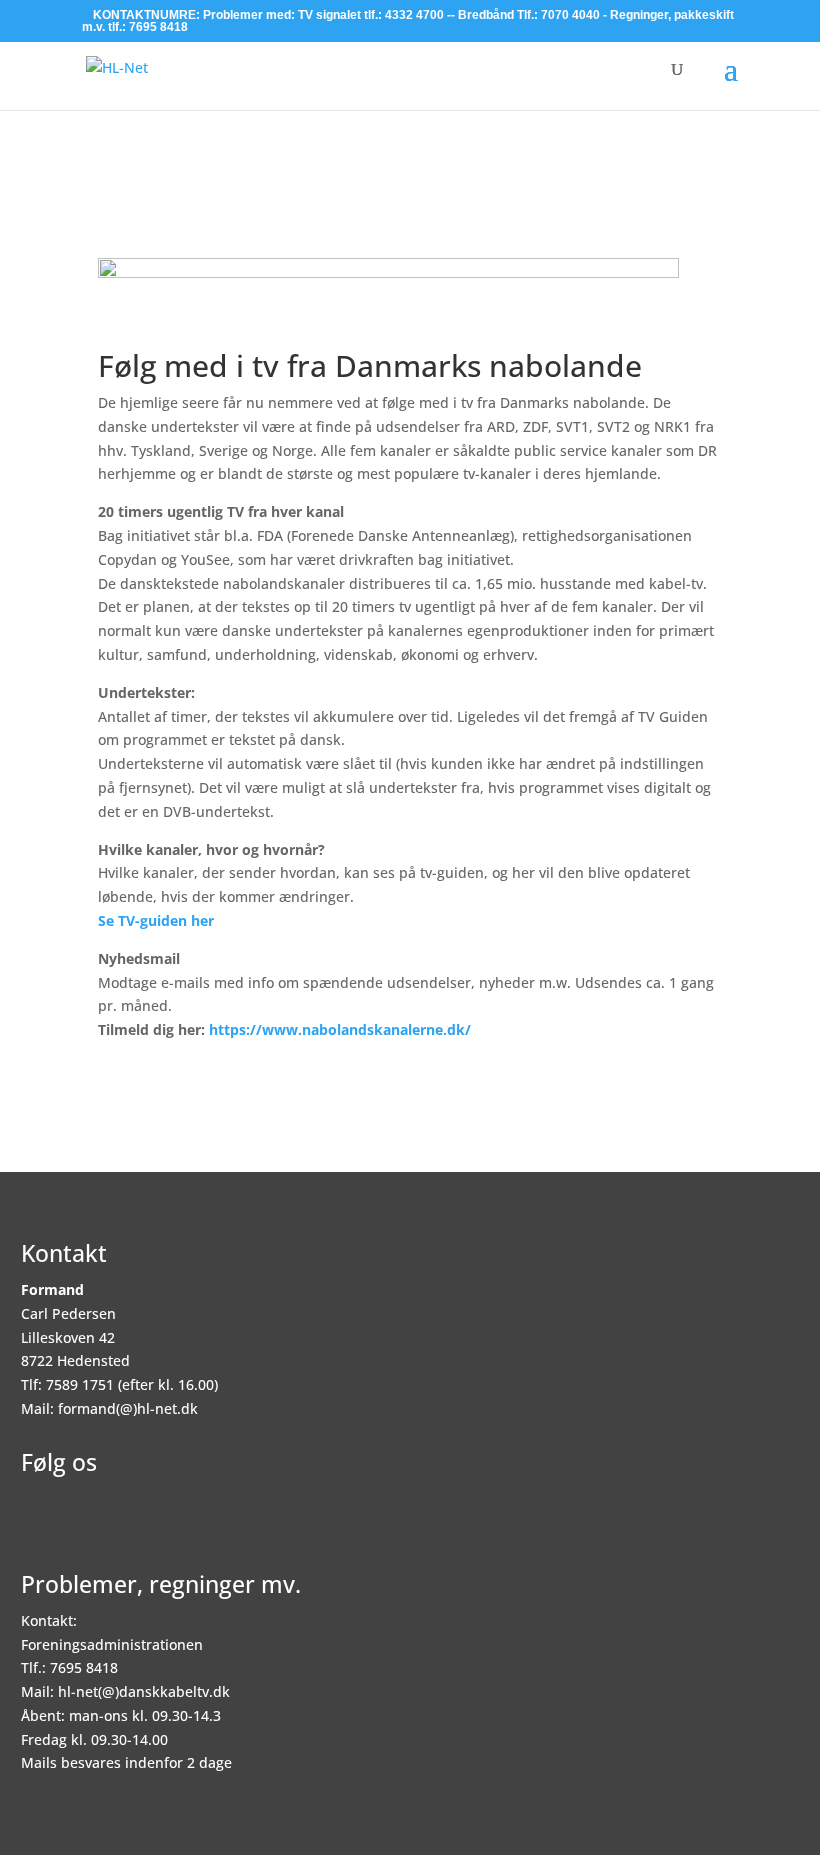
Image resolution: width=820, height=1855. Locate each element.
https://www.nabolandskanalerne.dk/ (340, 1029)
